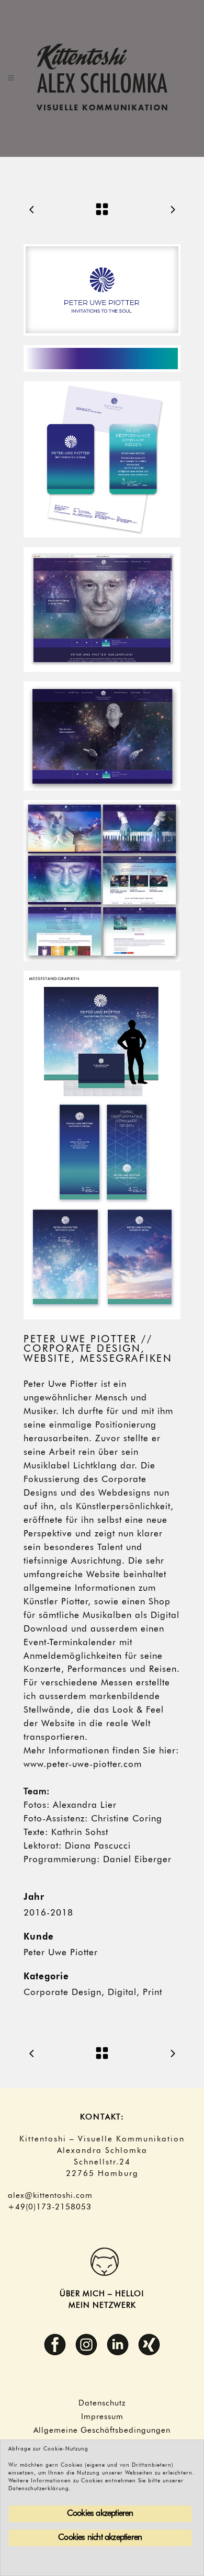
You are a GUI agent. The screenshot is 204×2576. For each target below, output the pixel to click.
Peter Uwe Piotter (61, 1953)
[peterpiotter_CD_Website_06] (102, 881)
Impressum (102, 2417)
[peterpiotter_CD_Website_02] (102, 358)
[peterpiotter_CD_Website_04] (102, 609)
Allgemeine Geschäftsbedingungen (102, 2431)
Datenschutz (102, 2403)
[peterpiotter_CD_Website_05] (102, 736)
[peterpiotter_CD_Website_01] (102, 290)
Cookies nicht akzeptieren (100, 2538)
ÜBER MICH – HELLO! (102, 2294)
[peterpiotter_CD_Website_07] (102, 1145)
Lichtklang (95, 1466)
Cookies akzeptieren (100, 2514)
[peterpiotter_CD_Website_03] (102, 459)
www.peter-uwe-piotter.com (83, 1765)
